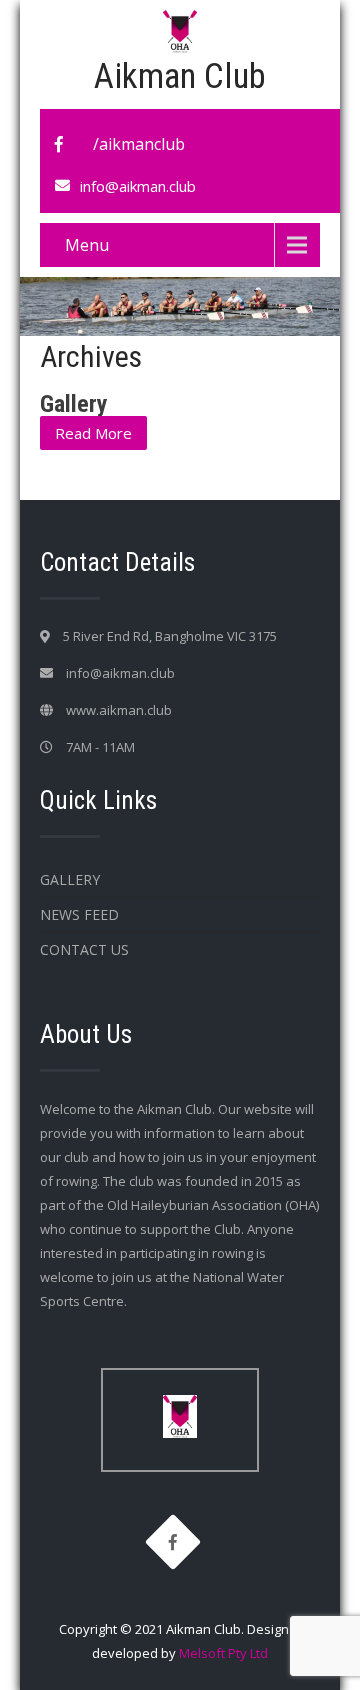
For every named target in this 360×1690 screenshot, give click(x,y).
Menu (87, 245)
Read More (93, 433)
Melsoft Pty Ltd (223, 1653)
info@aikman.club (138, 186)
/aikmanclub (139, 144)
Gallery (74, 404)
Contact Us (84, 949)
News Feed (79, 914)
